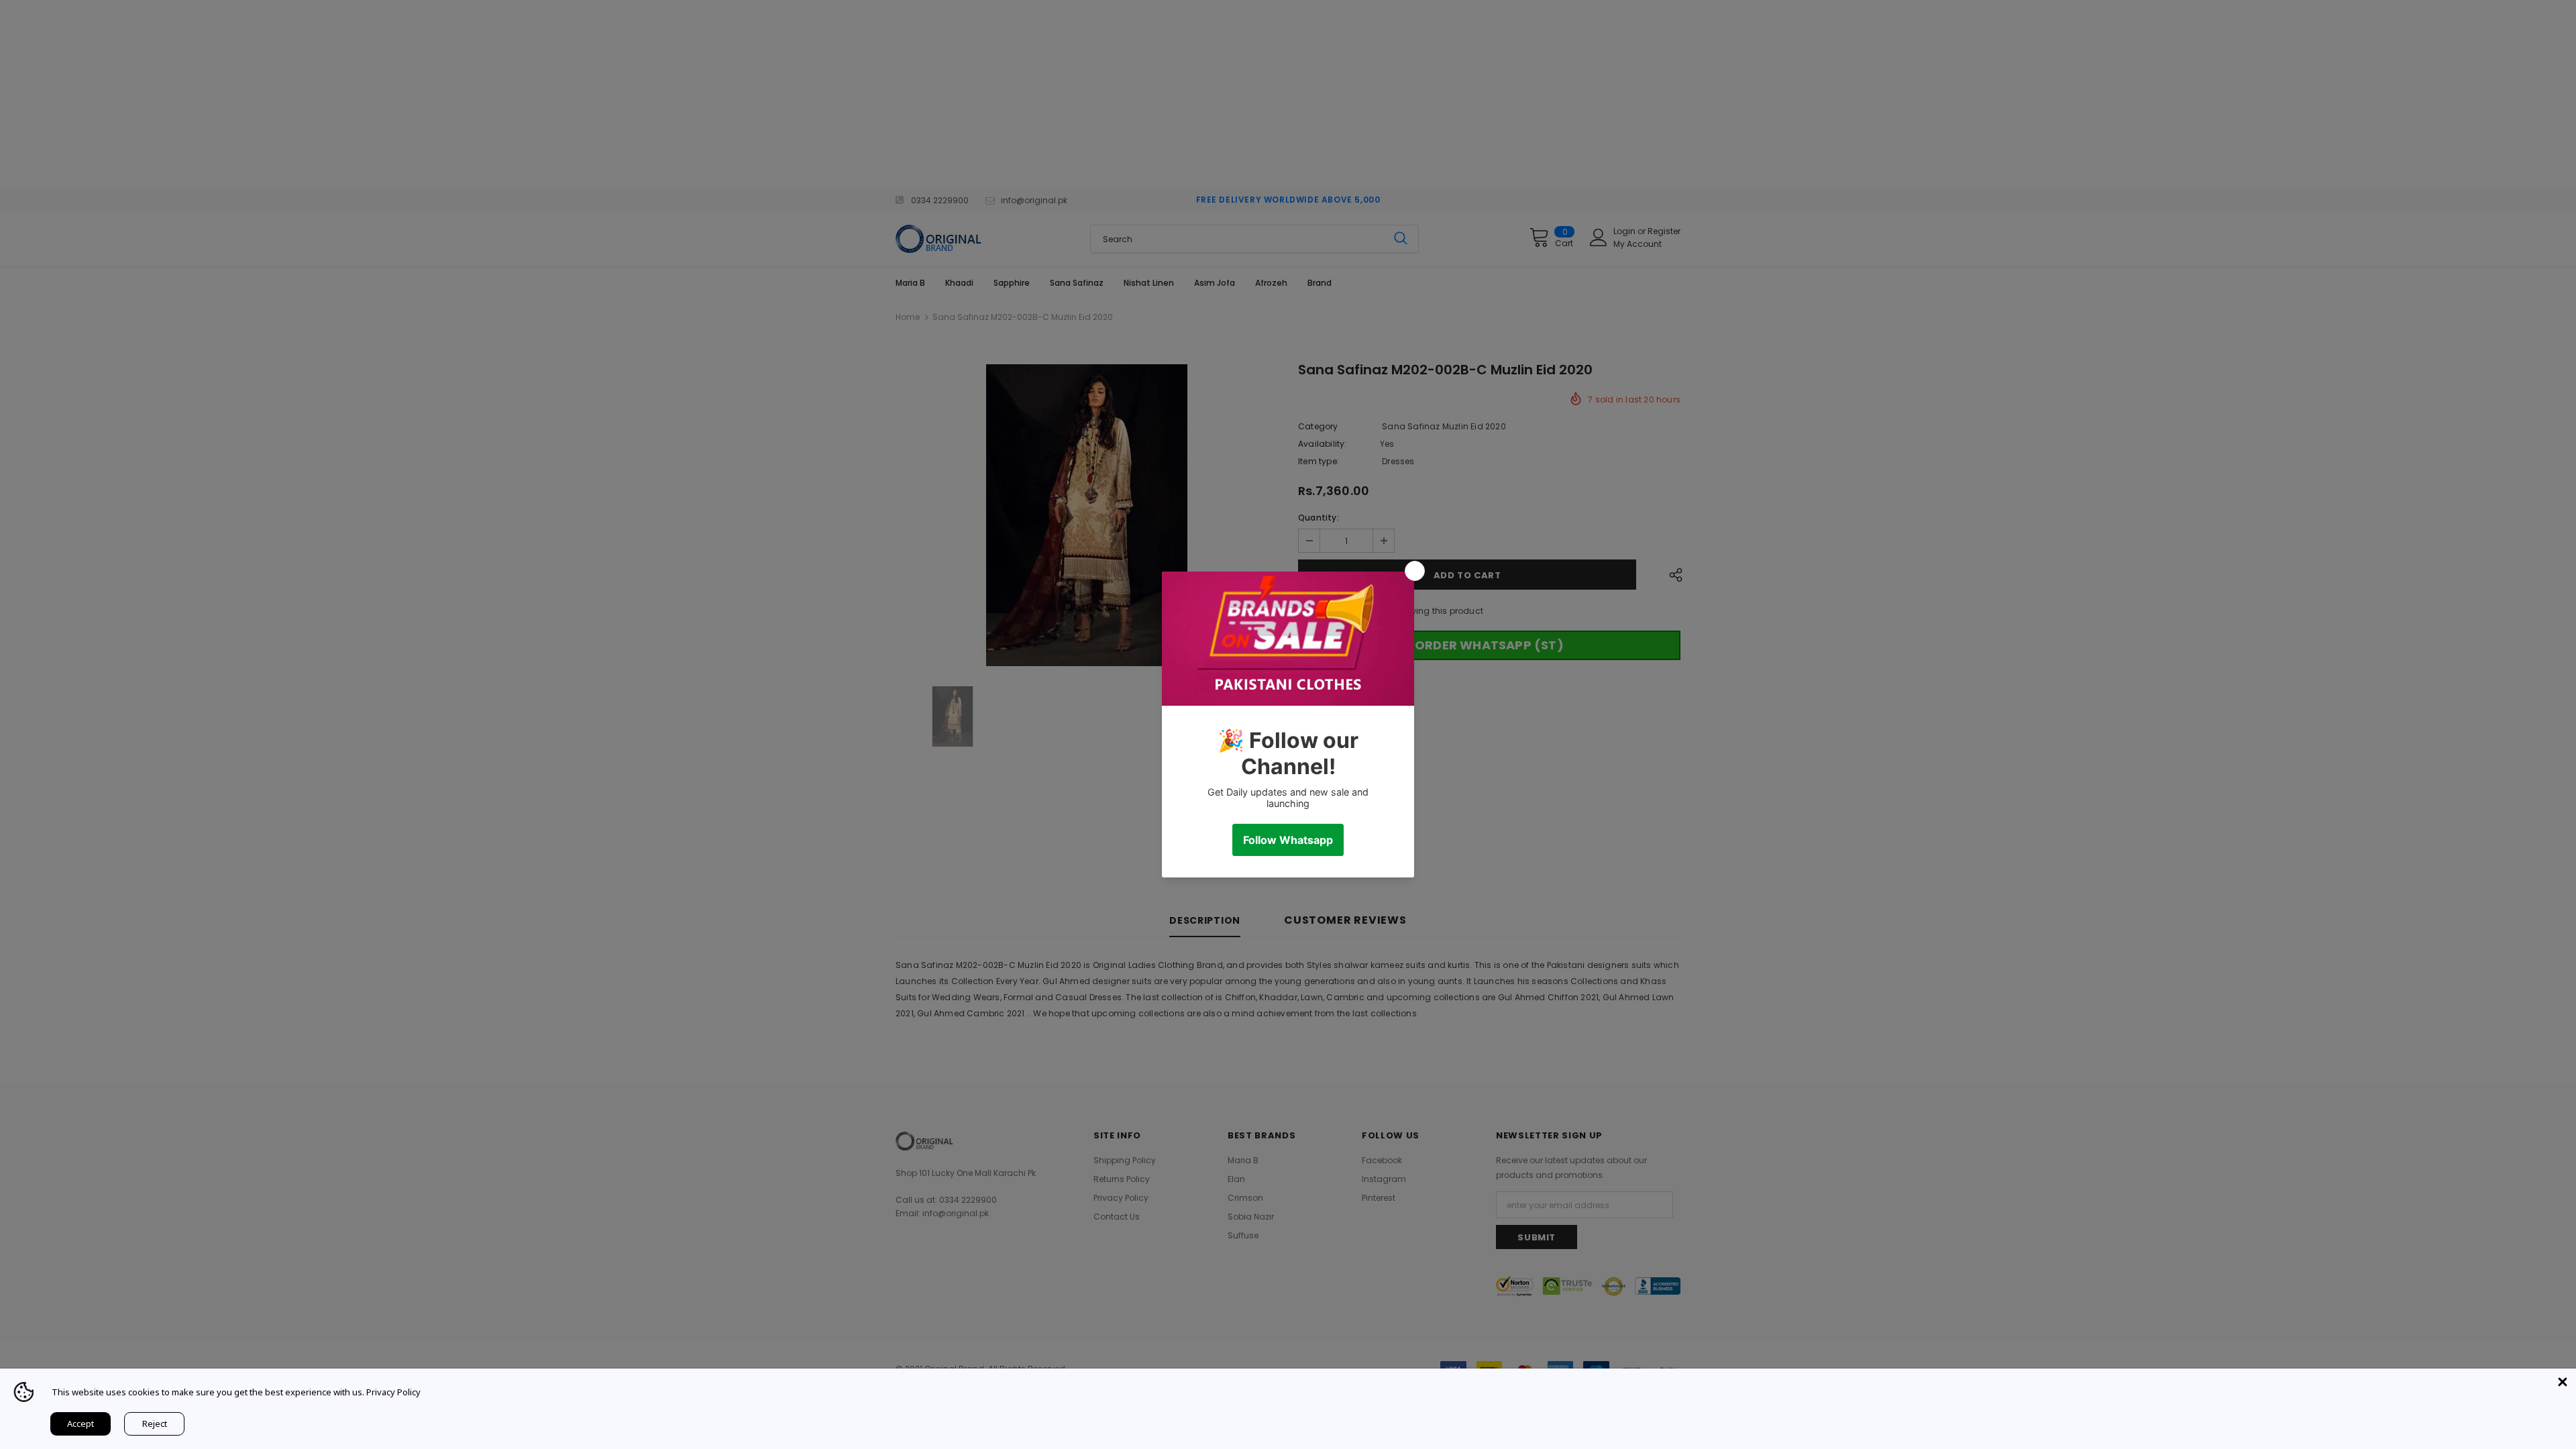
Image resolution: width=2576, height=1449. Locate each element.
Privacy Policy (393, 1392)
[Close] (2563, 1382)
